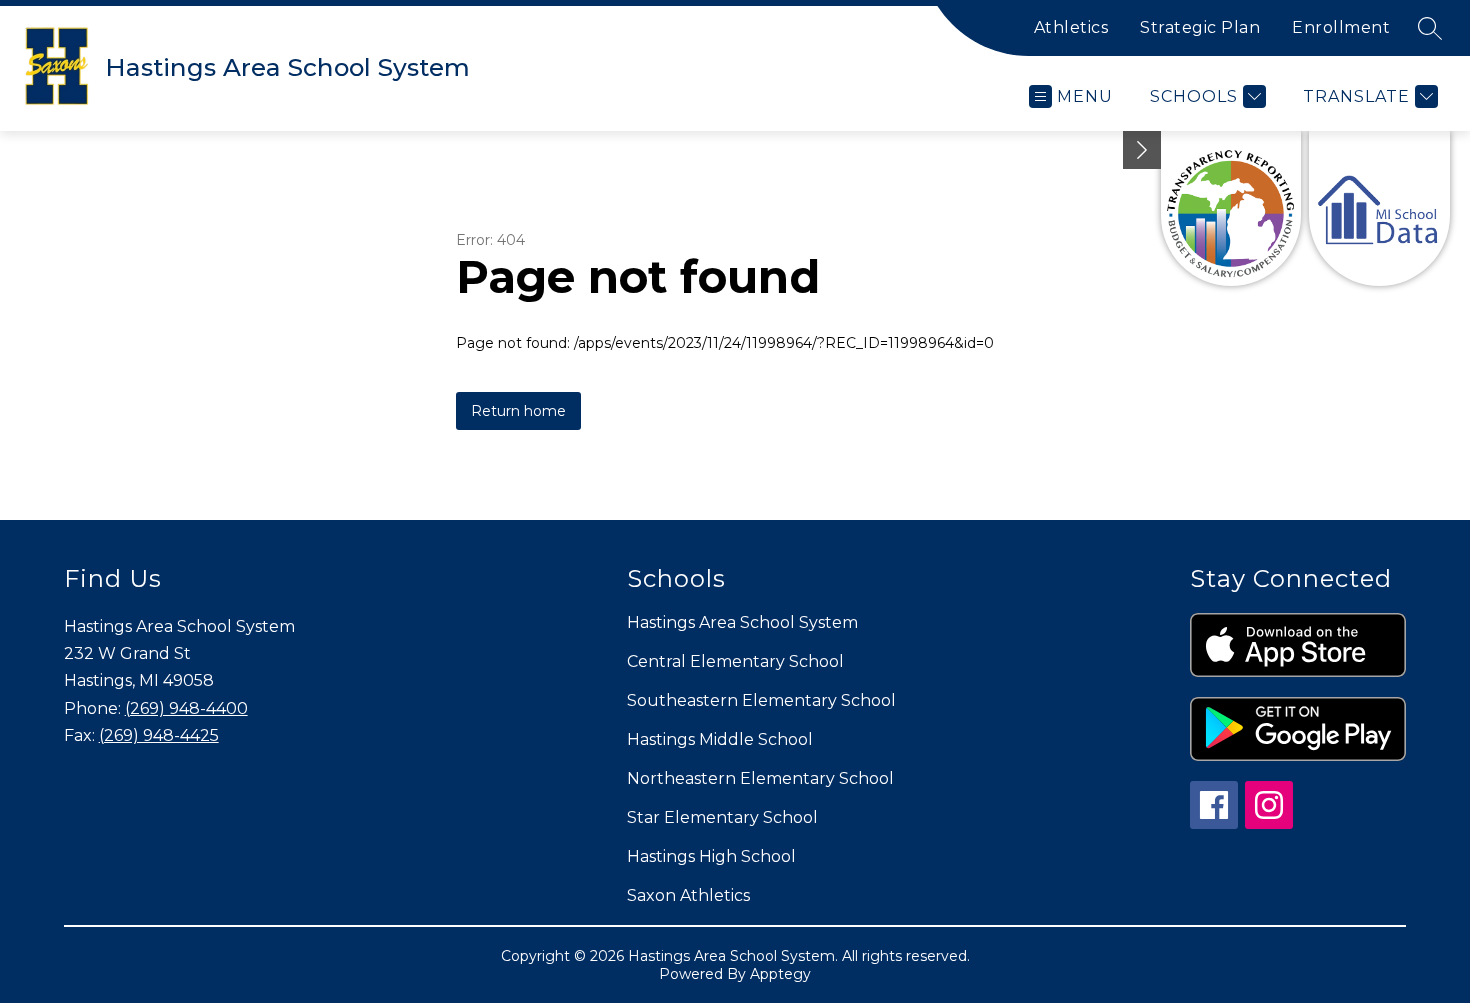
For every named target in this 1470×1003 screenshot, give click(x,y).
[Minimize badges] (1142, 150)
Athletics (1071, 27)
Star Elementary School (722, 817)
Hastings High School (711, 856)
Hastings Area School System (742, 622)
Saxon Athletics (688, 895)
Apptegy (780, 974)
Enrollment (1341, 27)
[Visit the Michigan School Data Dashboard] (1379, 208)
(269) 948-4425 (159, 735)
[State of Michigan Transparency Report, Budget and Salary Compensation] (1231, 208)
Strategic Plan (1200, 27)
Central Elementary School (735, 661)
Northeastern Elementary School (760, 778)
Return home (518, 411)
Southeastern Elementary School (761, 700)
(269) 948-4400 (186, 708)
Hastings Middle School (720, 739)
